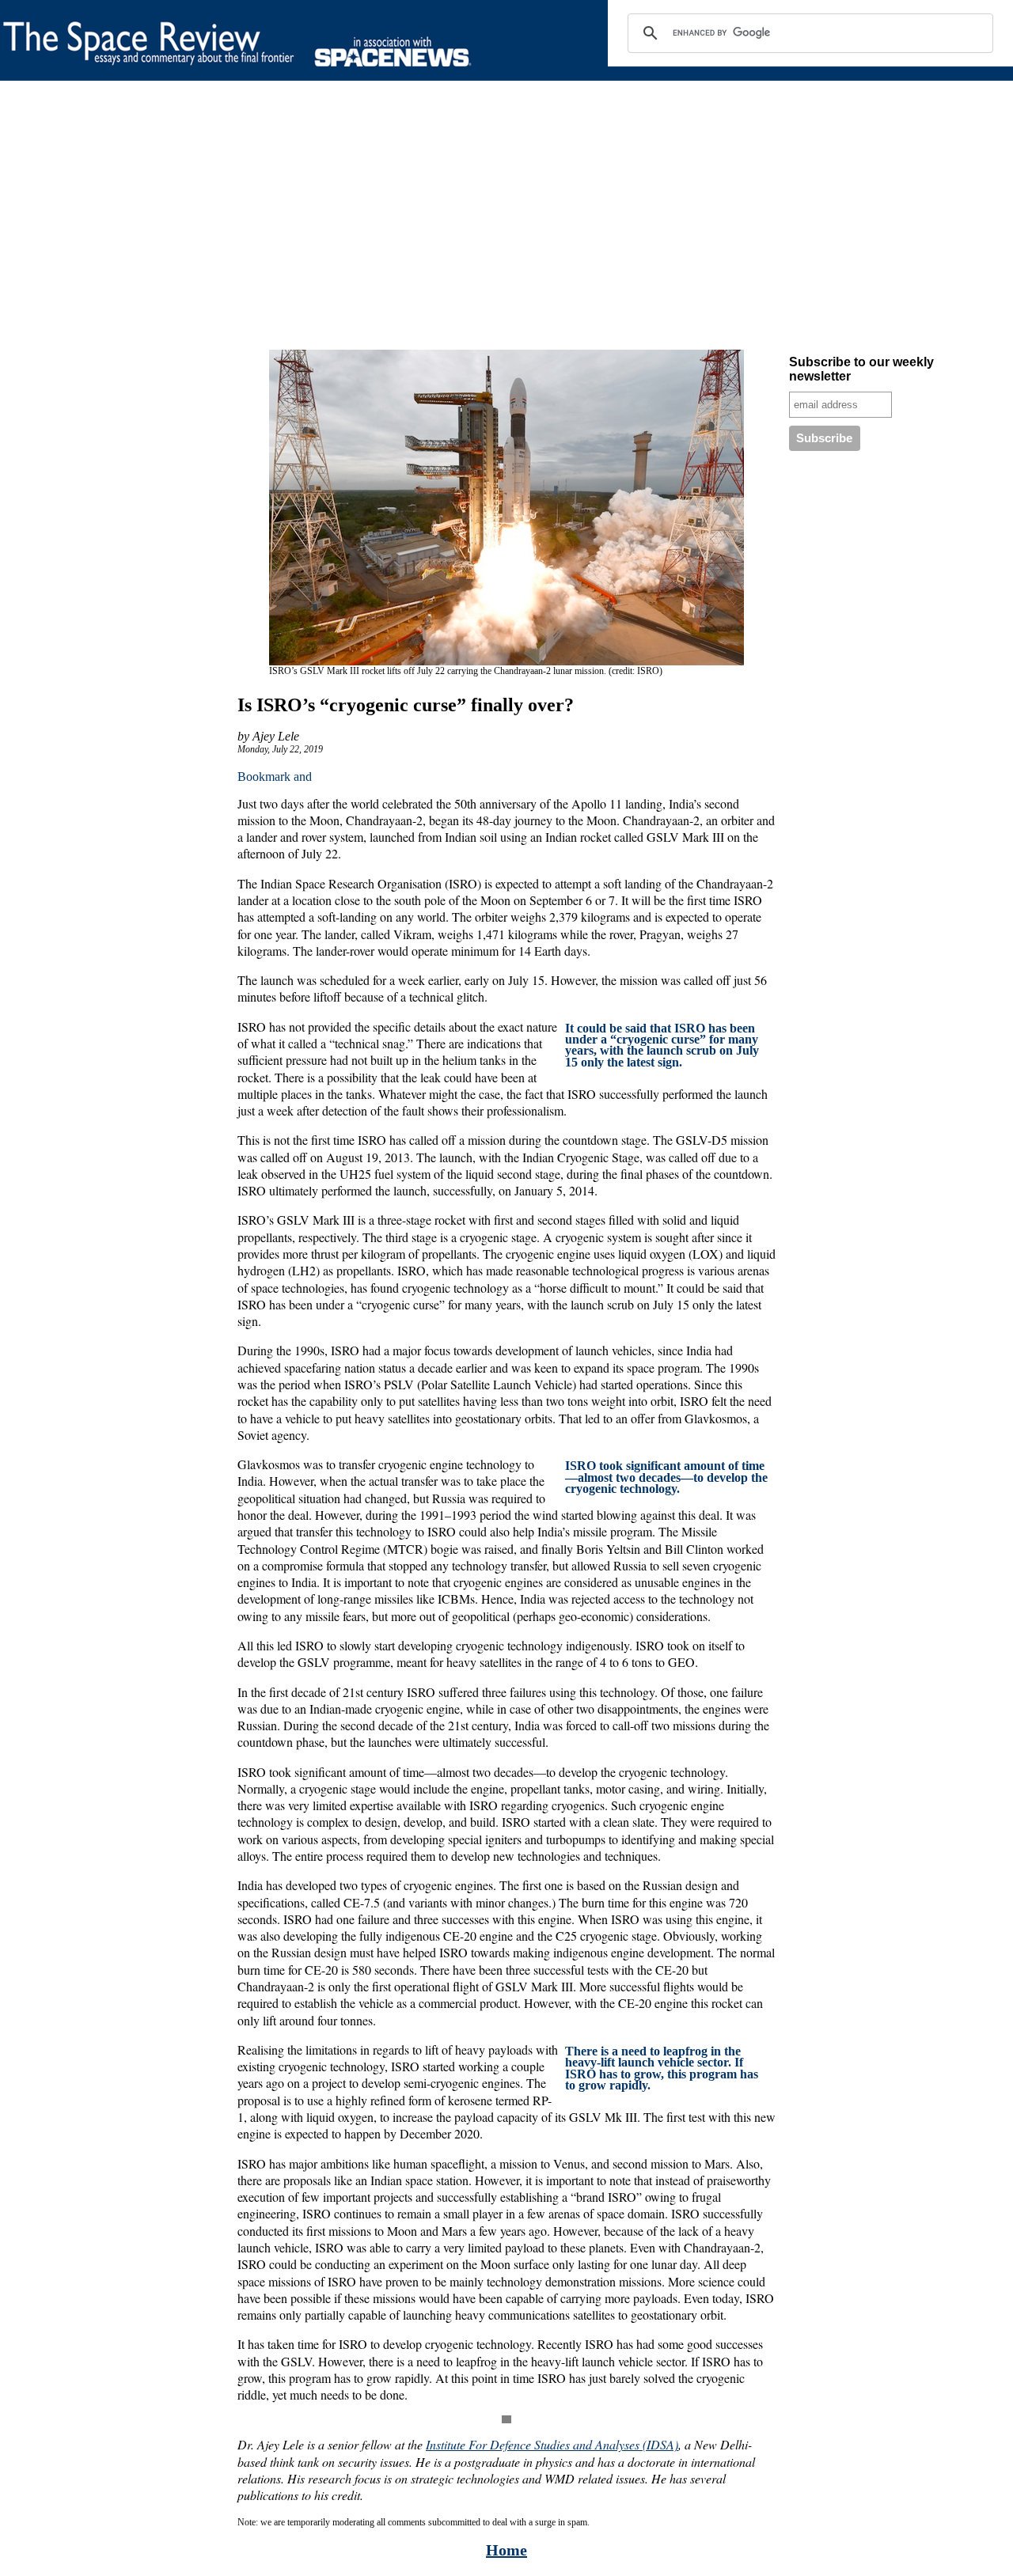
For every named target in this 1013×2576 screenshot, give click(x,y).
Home (506, 2550)
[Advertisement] (475, 218)
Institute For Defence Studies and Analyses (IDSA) (552, 2444)
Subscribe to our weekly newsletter (861, 369)
